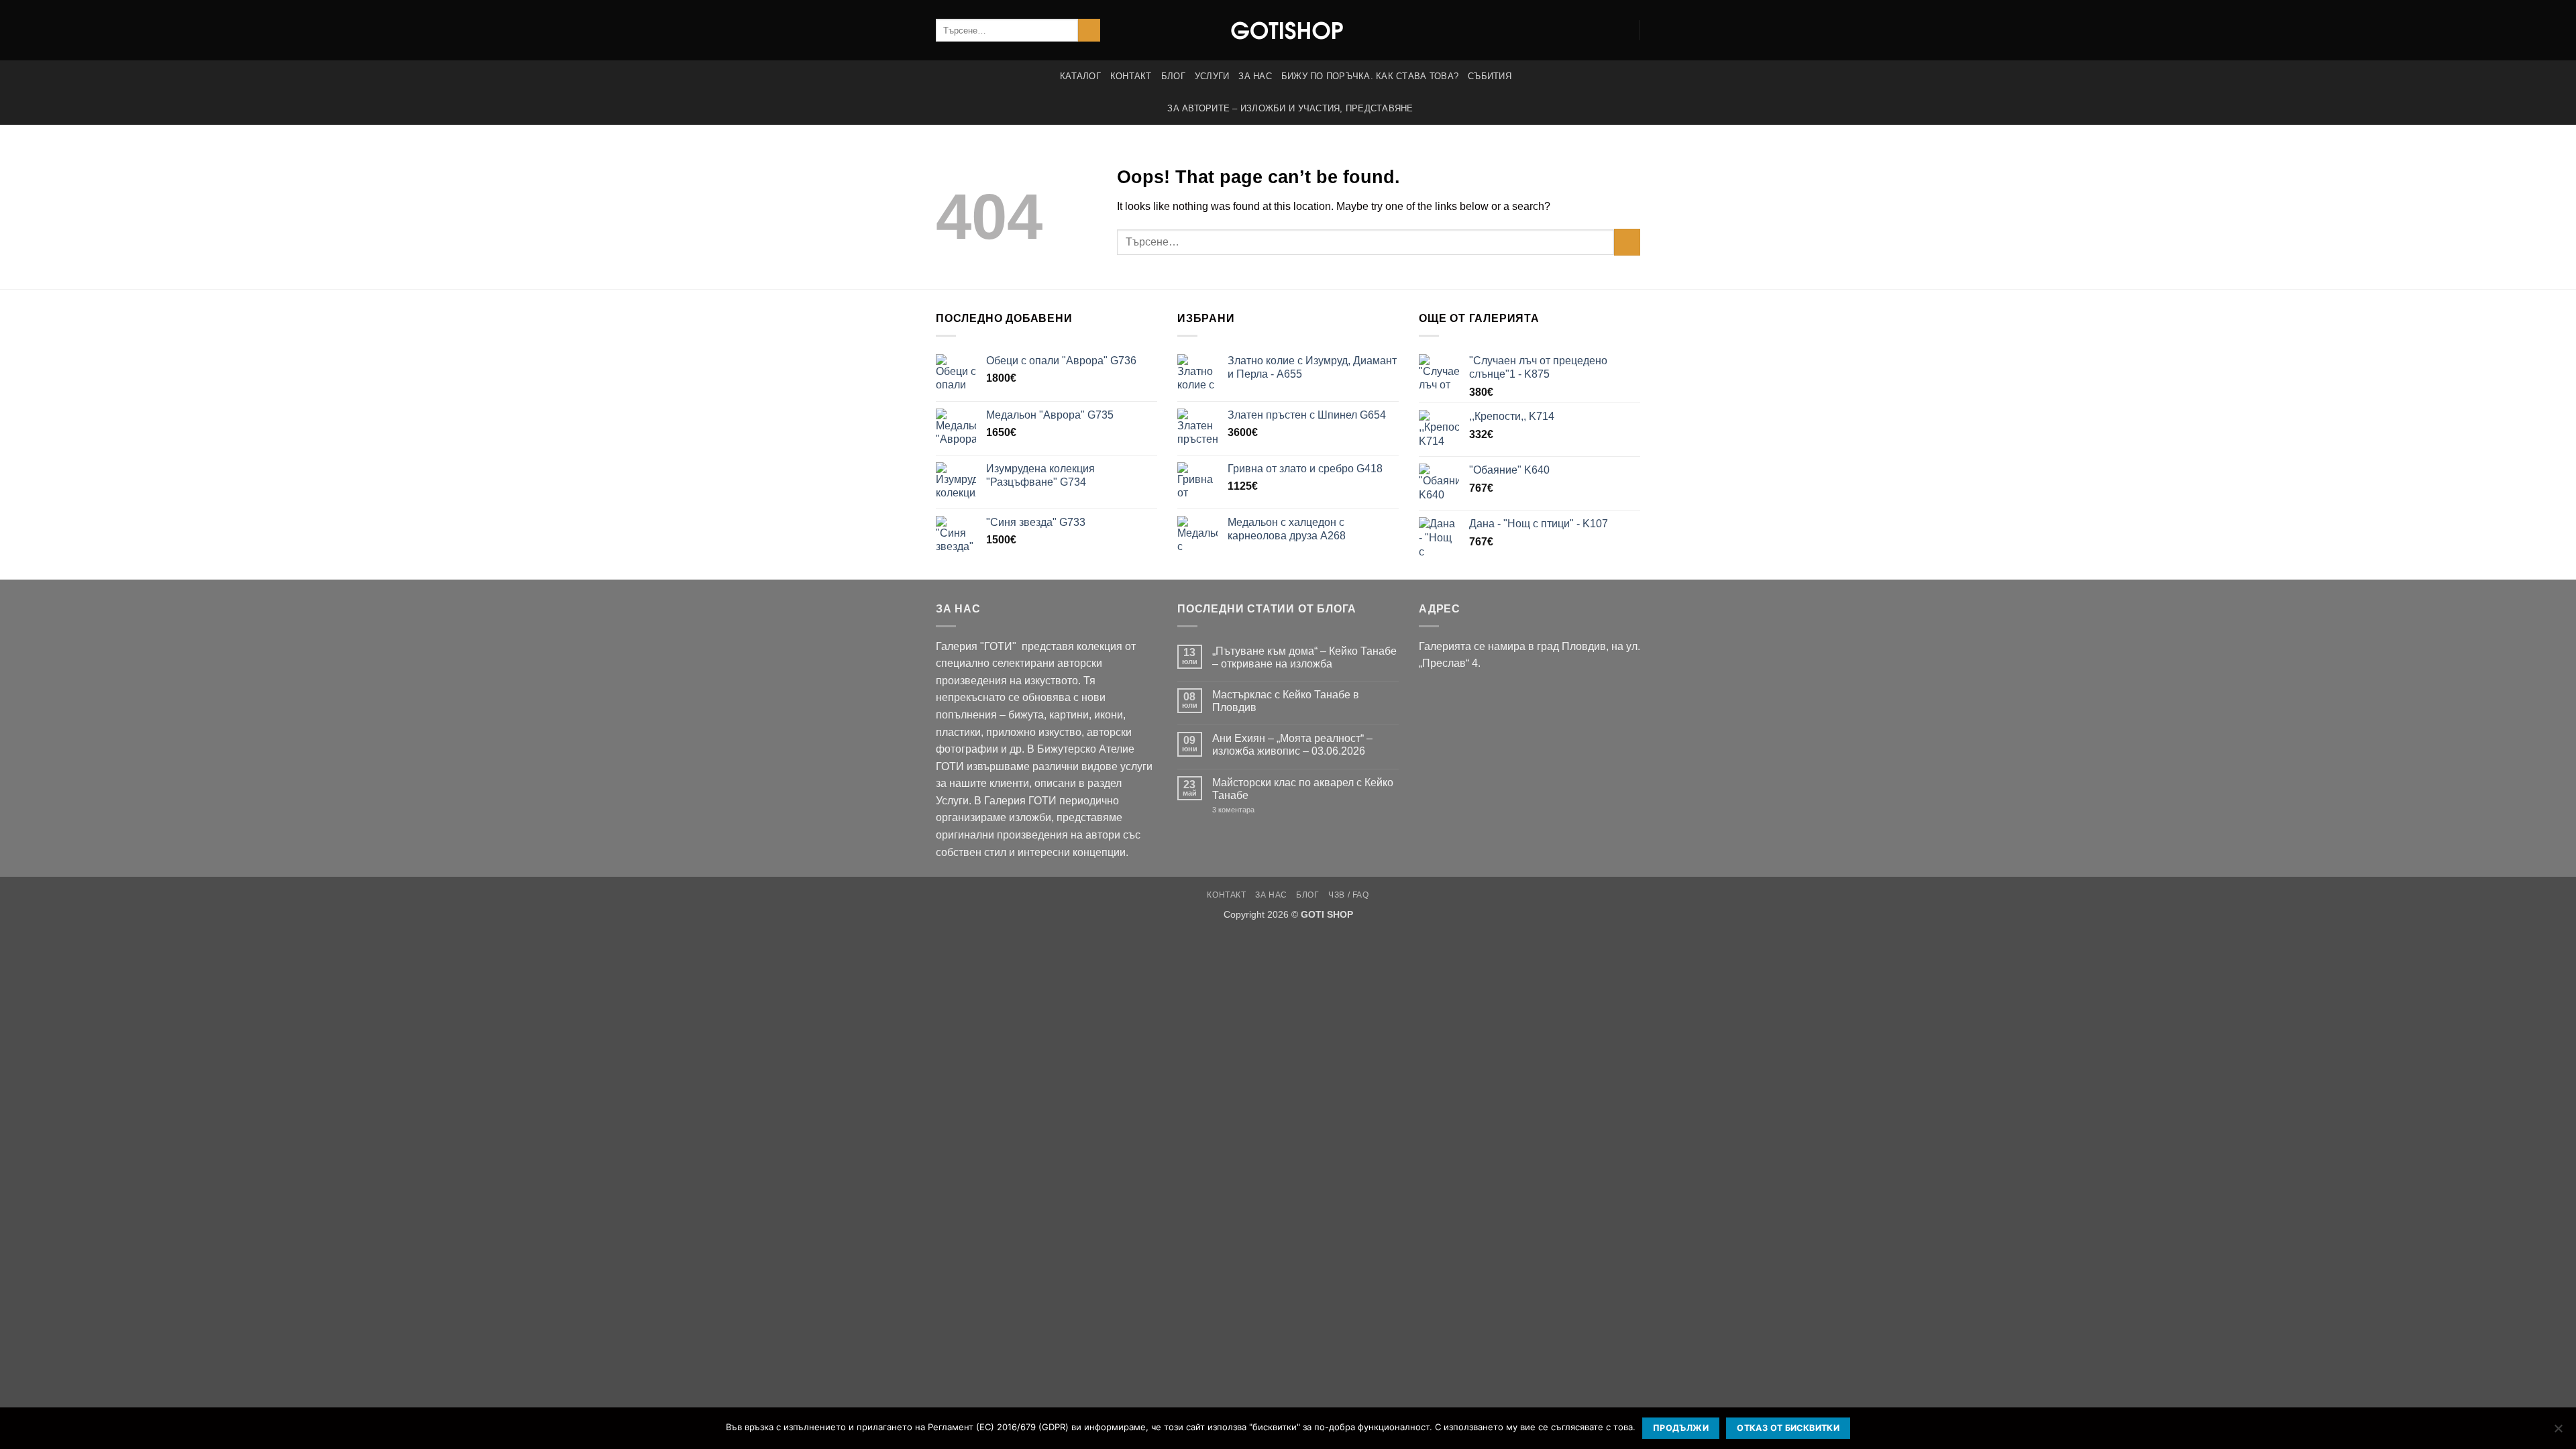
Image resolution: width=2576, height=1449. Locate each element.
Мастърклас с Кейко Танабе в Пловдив (1286, 701)
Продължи (1681, 1428)
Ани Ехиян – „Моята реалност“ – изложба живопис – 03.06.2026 (1292, 745)
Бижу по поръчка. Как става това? (1370, 76)
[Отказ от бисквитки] (2558, 1432)
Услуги (1212, 76)
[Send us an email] (1621, 30)
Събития (1490, 76)
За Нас (1255, 76)
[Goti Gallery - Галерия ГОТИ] (1288, 30)
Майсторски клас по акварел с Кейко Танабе (1303, 789)
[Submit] (1089, 30)
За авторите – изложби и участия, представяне (1290, 108)
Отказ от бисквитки (1788, 1428)
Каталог (1080, 76)
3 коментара (1253, 810)
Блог (1173, 76)
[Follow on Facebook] (1603, 30)
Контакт (1131, 76)
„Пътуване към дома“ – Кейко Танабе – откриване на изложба (1304, 657)
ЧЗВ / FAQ (1349, 895)
